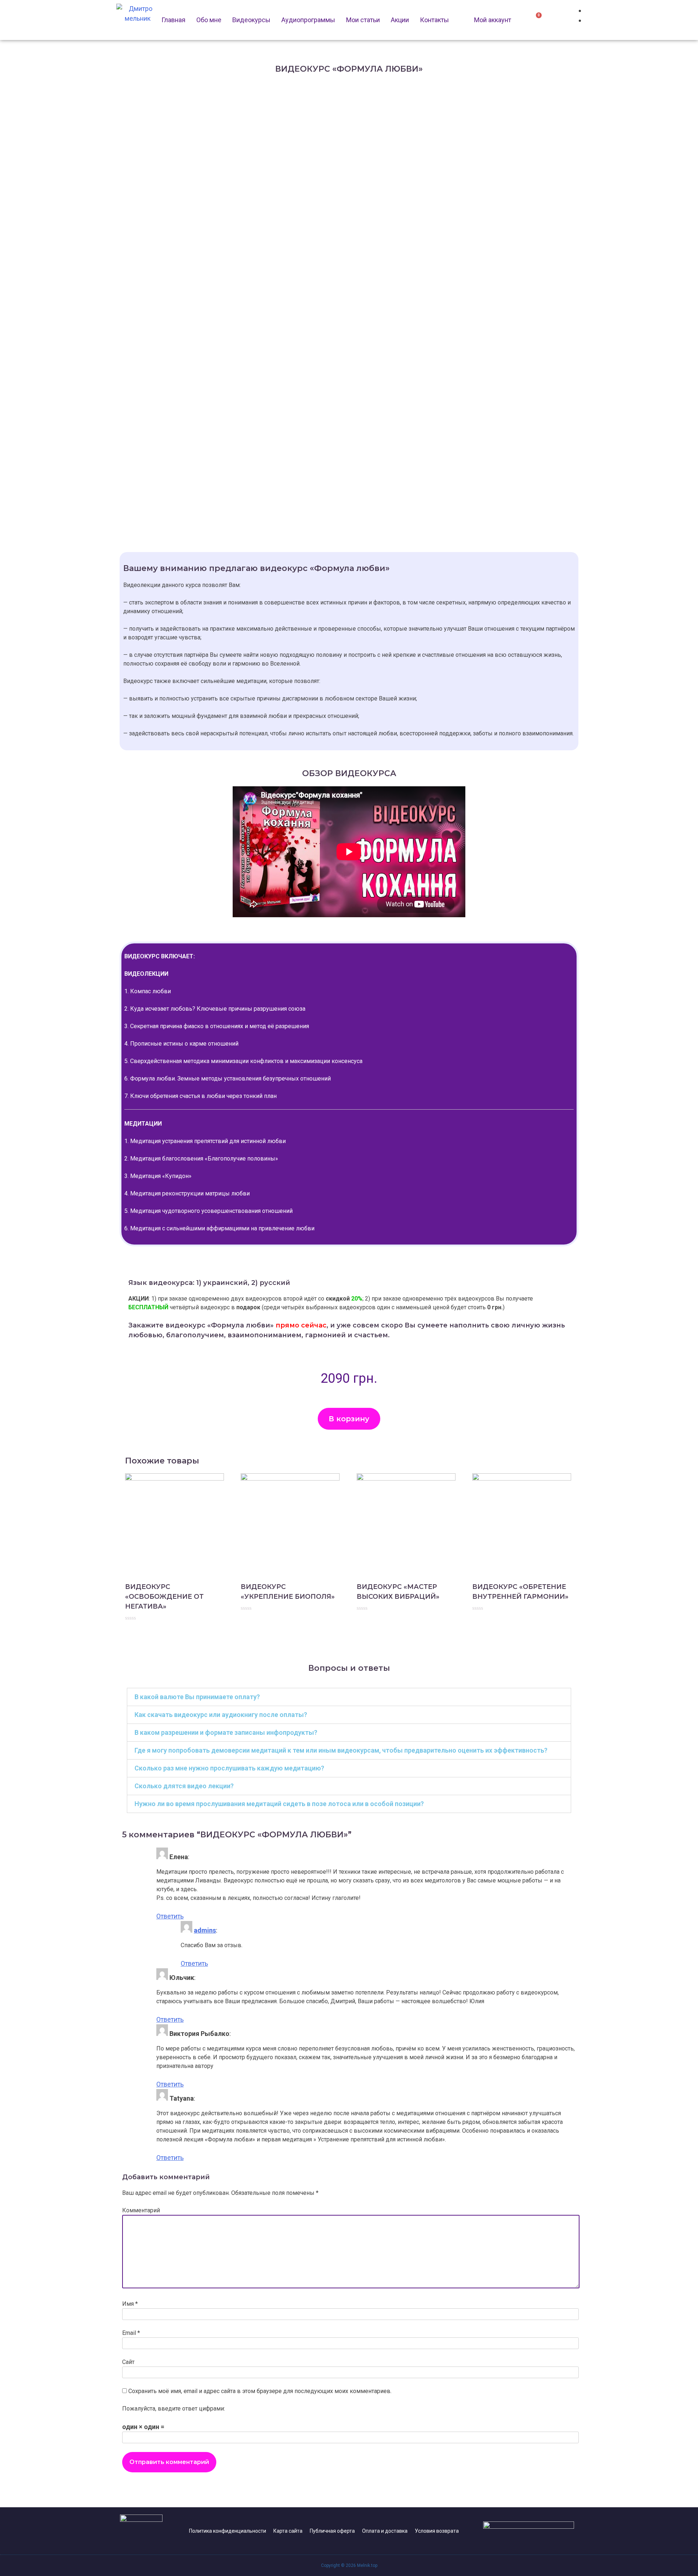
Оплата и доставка (385, 2531)
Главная (173, 20)
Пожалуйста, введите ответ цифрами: (174, 2409)
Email (131, 2333)
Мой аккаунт (493, 20)
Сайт (128, 2362)
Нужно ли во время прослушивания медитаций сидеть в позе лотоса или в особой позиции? (279, 1804)
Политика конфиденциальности (228, 2531)
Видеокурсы (251, 20)
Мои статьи (363, 20)
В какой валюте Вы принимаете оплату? (197, 1697)
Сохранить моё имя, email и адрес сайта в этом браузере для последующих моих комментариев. (260, 2391)
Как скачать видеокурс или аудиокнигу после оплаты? (221, 1715)
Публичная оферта (332, 2531)
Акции (400, 20)
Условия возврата (437, 2531)
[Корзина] (536, 19)
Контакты (434, 20)
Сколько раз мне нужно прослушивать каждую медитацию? (229, 1768)
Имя (130, 2304)
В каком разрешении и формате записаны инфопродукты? (226, 1732)
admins (205, 1930)
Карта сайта (288, 2531)
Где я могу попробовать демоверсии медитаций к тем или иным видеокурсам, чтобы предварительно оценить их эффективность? (341, 1750)
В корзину (349, 1419)
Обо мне (209, 20)
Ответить (170, 1916)
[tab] (349, 1697)
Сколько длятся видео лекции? (184, 1786)
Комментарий (141, 2210)
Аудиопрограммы (308, 20)
